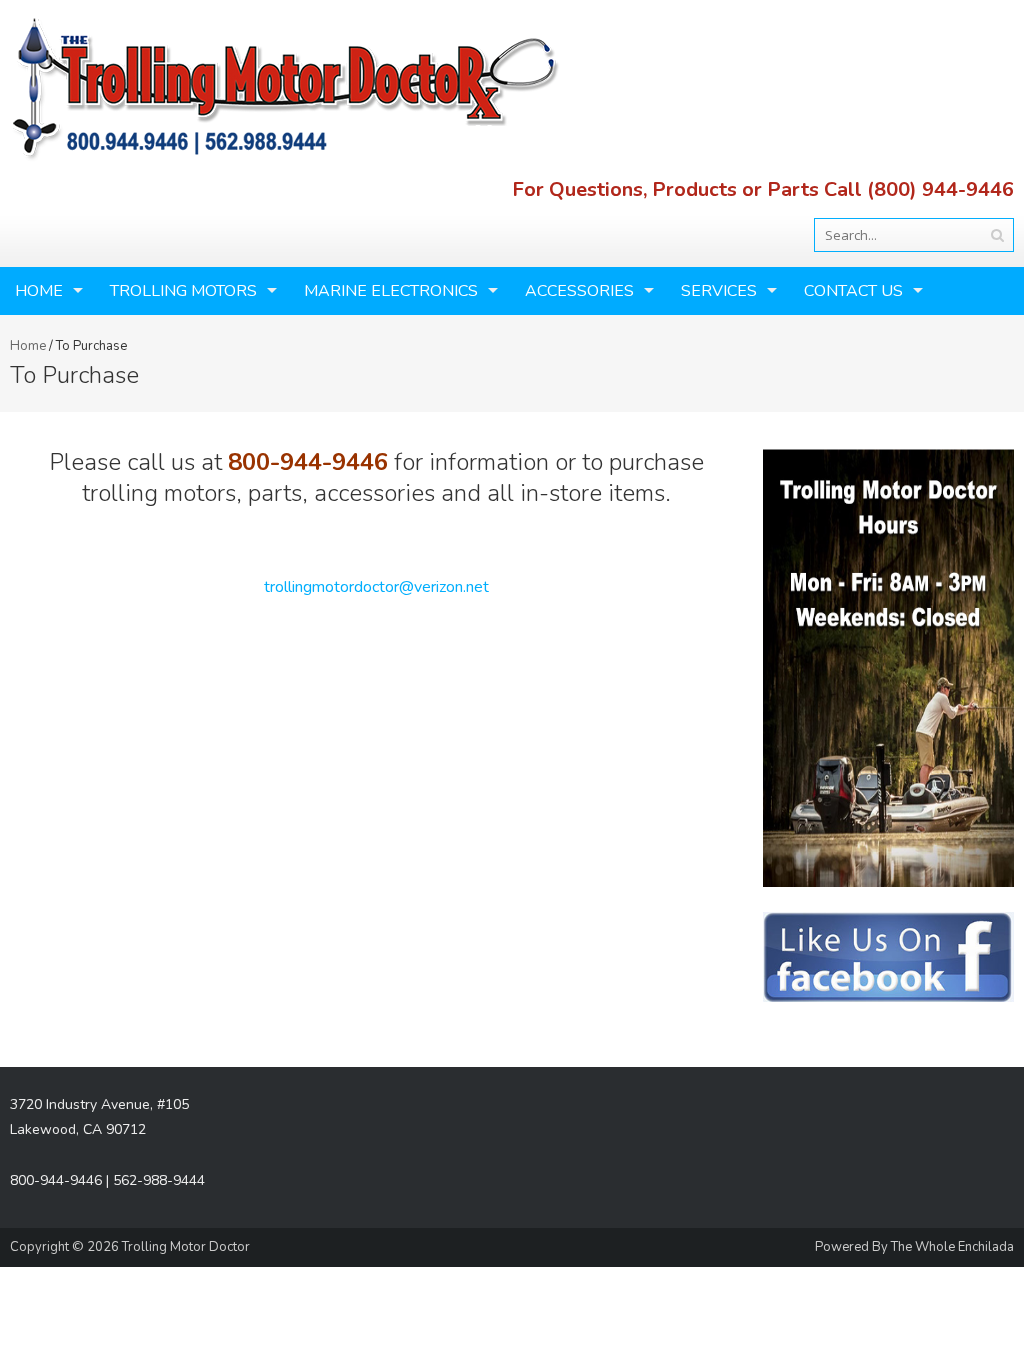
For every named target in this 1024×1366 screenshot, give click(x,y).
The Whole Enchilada (952, 1247)
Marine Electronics (391, 291)
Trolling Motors (183, 291)
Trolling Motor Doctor (186, 1247)
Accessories (579, 291)
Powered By (853, 1247)
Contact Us (853, 291)
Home (39, 291)
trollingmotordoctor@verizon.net (376, 587)
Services (719, 291)
